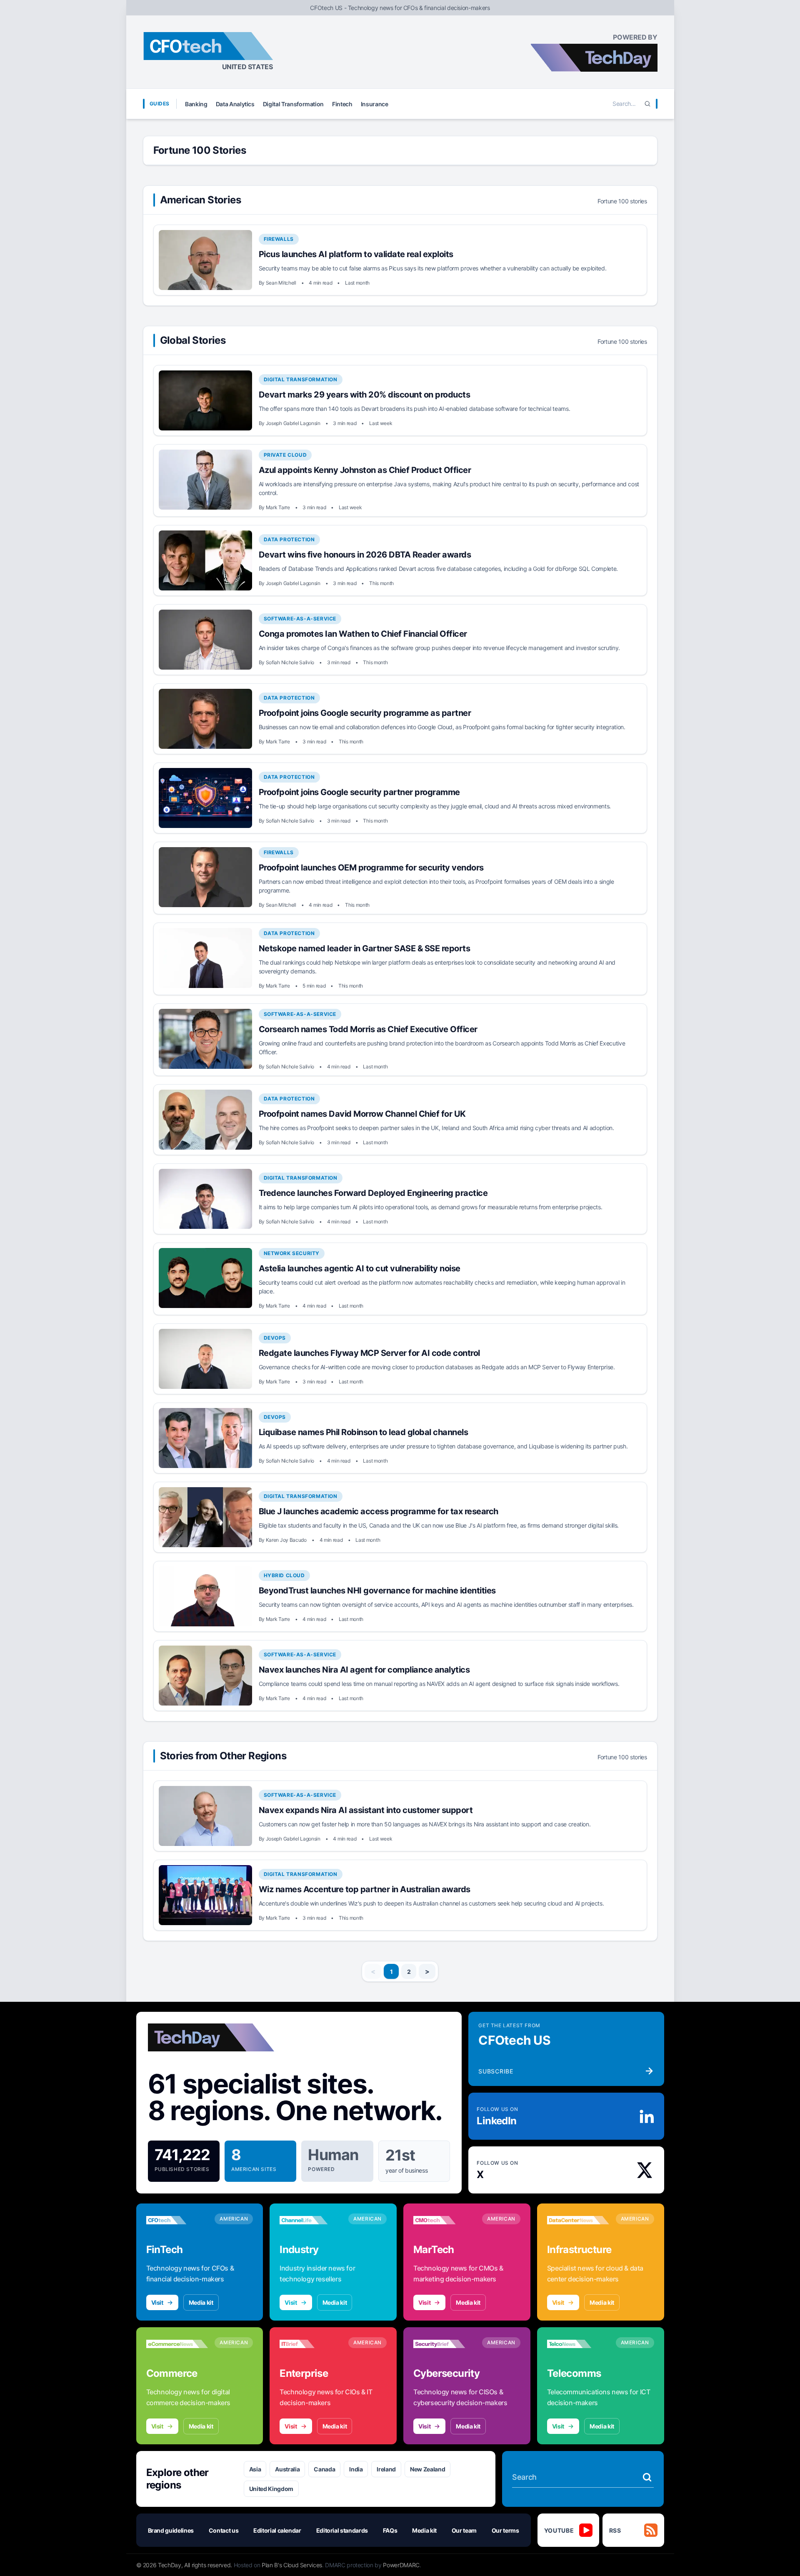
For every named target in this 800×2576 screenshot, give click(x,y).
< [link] (373, 1971)
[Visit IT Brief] (311, 2344)
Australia (287, 2469)
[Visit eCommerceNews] (177, 2344)
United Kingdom (271, 2489)
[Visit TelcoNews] (578, 2344)
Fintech (342, 104)
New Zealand (427, 2469)
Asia (255, 2469)
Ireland (386, 2469)
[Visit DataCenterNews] (578, 2220)
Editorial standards (342, 2530)
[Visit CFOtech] (177, 2220)
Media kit (201, 2302)
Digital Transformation (293, 104)
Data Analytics (235, 104)
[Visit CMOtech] (444, 2220)
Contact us (224, 2530)
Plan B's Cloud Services (292, 2565)
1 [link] (391, 1972)
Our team (464, 2530)
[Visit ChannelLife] (311, 2220)
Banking (196, 104)
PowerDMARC (401, 2565)
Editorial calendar (277, 2530)
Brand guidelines (171, 2530)
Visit (157, 2302)
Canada (324, 2469)
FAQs (390, 2530)
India (356, 2469)
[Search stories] (647, 2477)
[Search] (647, 104)
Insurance (375, 104)
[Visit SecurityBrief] (444, 2344)
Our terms (505, 2530)
